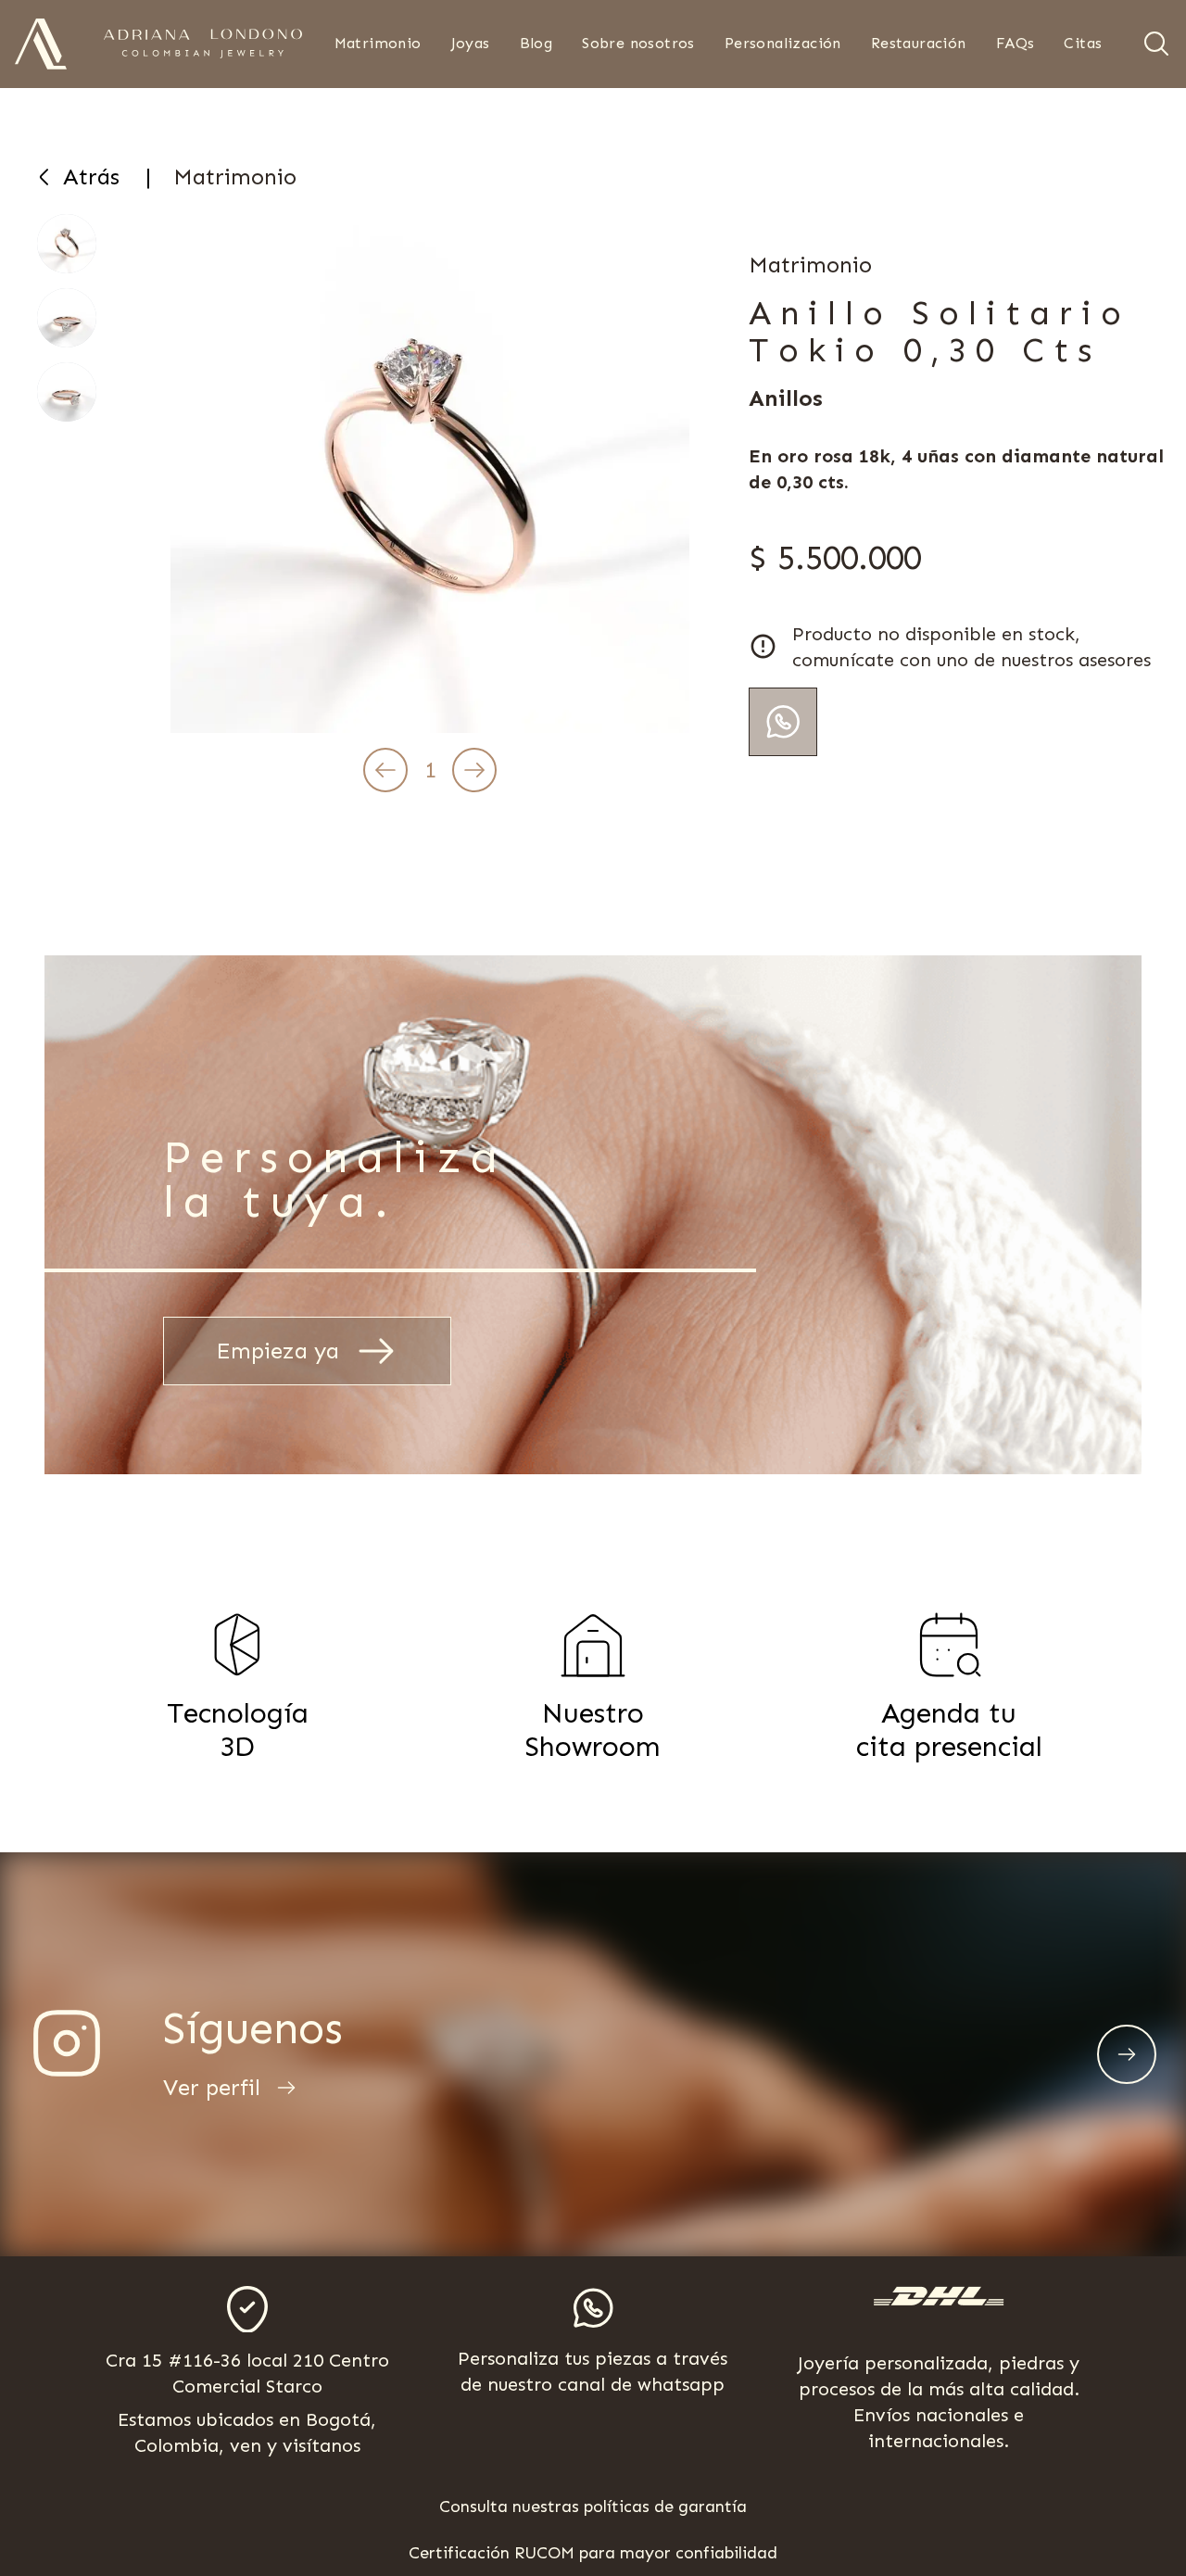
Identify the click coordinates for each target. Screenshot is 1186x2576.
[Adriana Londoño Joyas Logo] (41, 44)
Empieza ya (278, 1351)
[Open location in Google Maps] (247, 2310)
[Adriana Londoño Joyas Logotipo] (203, 44)
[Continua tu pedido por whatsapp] (783, 722)
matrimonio (235, 177)
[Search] (1156, 44)
